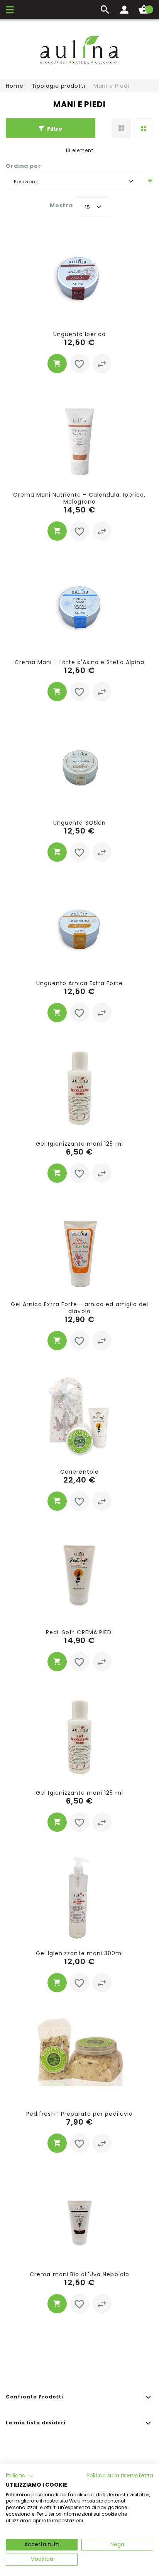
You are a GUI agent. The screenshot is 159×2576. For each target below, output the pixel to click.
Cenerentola (79, 1472)
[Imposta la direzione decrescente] (150, 181)
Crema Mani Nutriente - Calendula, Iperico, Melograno (79, 498)
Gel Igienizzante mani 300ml (79, 1953)
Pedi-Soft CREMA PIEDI (79, 1632)
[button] (79, 364)
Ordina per (24, 166)
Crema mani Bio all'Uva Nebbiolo (79, 2274)
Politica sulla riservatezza (120, 2476)
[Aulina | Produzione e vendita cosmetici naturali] (79, 50)
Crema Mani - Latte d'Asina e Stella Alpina (79, 662)
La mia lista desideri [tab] (36, 2423)
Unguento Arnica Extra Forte (79, 983)
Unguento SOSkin (79, 823)
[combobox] (74, 181)
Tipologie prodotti (58, 86)
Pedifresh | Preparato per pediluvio (79, 2114)
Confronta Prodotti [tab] (35, 2397)
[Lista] (144, 128)
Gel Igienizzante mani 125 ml (79, 1144)
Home (15, 86)
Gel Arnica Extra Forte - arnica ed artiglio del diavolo (79, 1308)
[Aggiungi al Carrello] (57, 364)
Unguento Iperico (80, 334)
